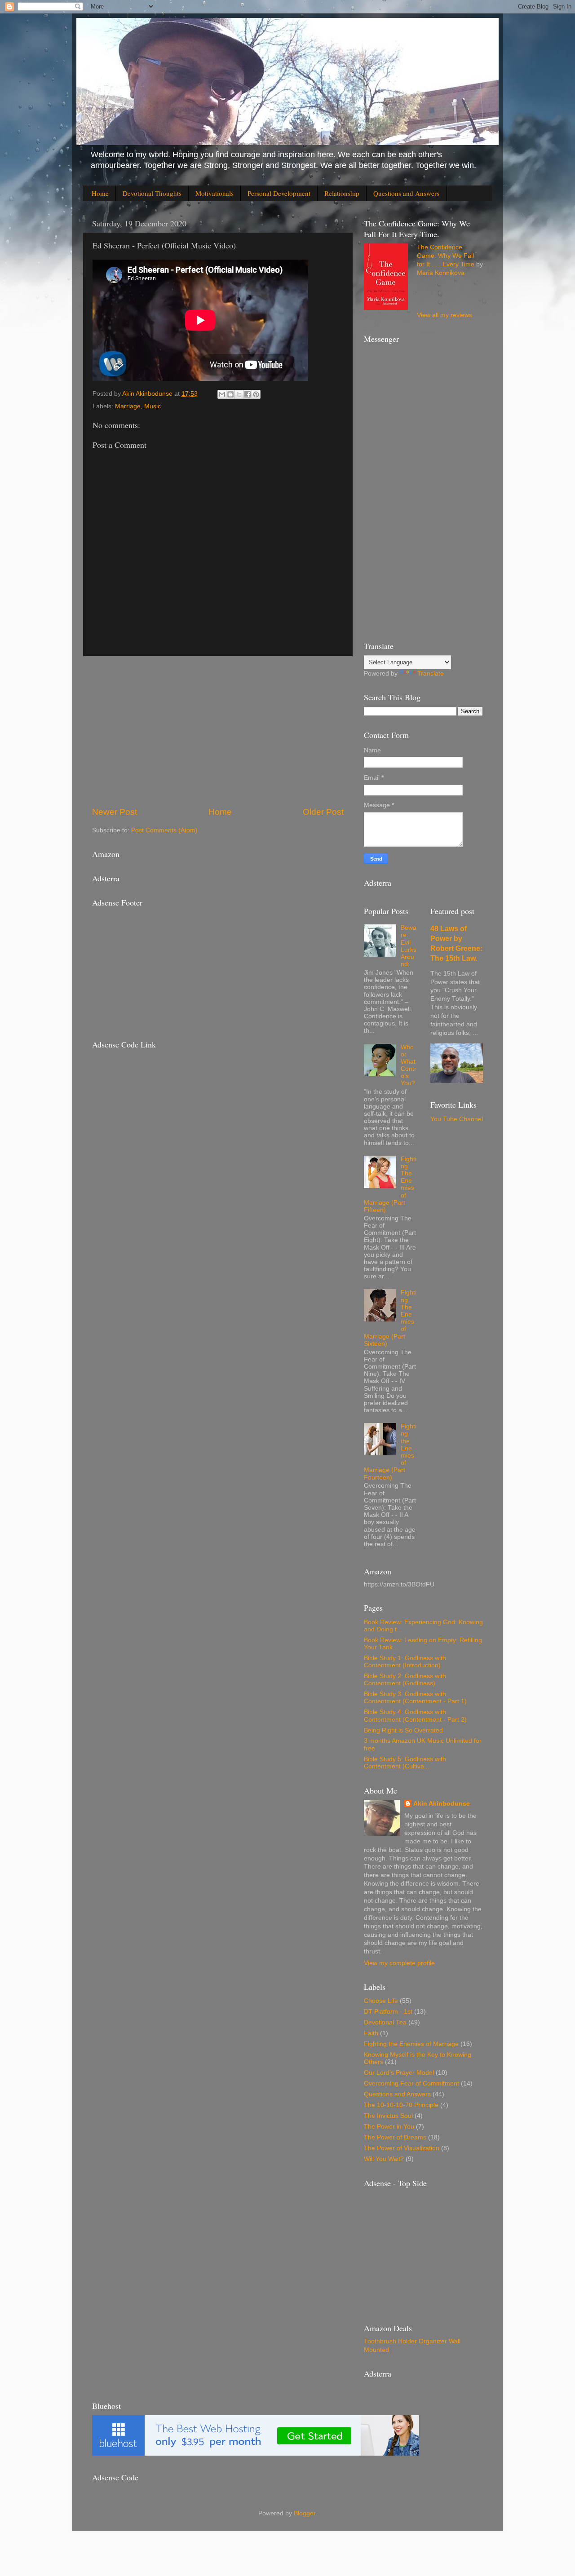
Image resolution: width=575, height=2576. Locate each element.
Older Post (323, 812)
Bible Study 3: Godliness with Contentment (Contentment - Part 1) (415, 1698)
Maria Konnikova (441, 273)
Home (100, 193)
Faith (371, 2033)
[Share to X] (239, 394)
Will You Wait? (384, 2159)
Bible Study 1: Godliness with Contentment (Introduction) (405, 1662)
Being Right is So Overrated (403, 1730)
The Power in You (389, 2127)
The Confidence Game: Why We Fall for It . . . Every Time (446, 256)
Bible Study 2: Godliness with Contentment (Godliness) (405, 1680)
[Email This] (222, 394)
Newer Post (115, 812)
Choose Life (381, 2001)
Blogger (305, 2513)
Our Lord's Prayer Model (399, 2073)
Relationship (342, 193)
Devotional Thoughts (152, 193)
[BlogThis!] (230, 394)
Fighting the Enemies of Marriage (411, 2044)
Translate (431, 674)
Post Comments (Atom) (164, 830)
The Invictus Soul (388, 2116)
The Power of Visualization (402, 2148)
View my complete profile (399, 1963)
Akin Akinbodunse (442, 1804)
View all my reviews (445, 315)
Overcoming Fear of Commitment (411, 2083)
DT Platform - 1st (388, 2012)
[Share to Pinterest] (256, 394)
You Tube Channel (457, 1119)
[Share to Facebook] (248, 394)
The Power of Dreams (395, 2137)
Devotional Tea (385, 2022)
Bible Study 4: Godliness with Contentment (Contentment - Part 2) (415, 1716)
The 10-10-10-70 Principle (401, 2105)
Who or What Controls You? (409, 1065)
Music (153, 406)
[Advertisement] (218, 731)
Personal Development (279, 193)
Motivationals (215, 193)
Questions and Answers (406, 193)
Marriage (128, 406)
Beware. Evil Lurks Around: (409, 946)
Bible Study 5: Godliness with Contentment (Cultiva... (405, 1763)
